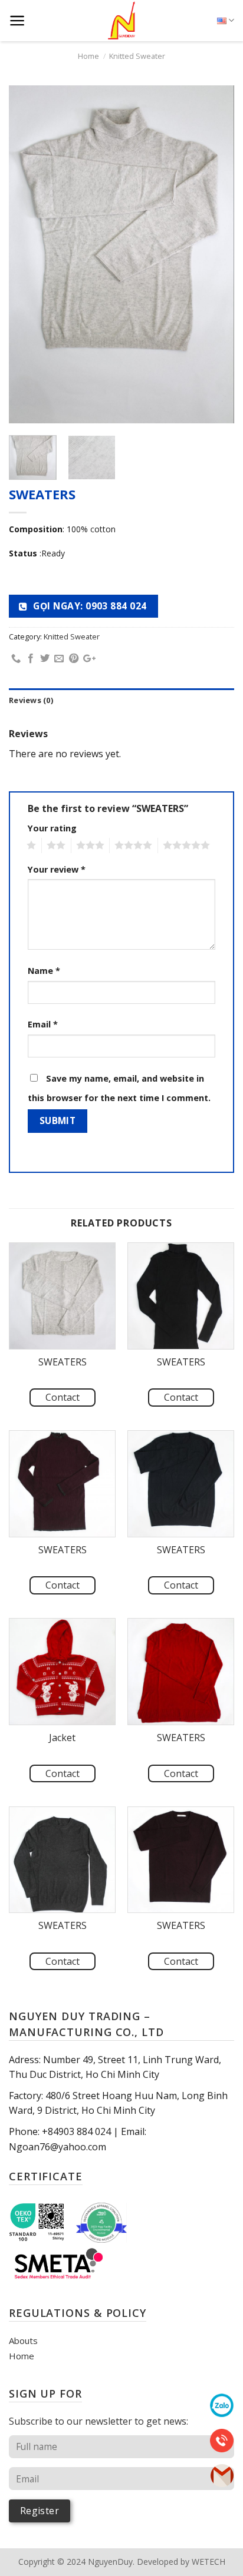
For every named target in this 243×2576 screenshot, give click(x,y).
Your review (57, 869)
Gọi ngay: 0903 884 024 (89, 606)
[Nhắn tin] (222, 2405)
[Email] (222, 2475)
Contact (63, 1397)
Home (88, 56)
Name (44, 971)
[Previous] (28, 255)
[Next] (215, 255)
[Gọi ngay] (222, 2439)
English (226, 21)
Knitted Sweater (137, 56)
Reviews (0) (31, 700)
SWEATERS (63, 1362)
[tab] (121, 700)
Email (43, 1024)
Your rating (52, 828)
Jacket (62, 1738)
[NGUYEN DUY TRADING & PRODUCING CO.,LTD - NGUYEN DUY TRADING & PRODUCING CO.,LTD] (121, 21)
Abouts (23, 2340)
